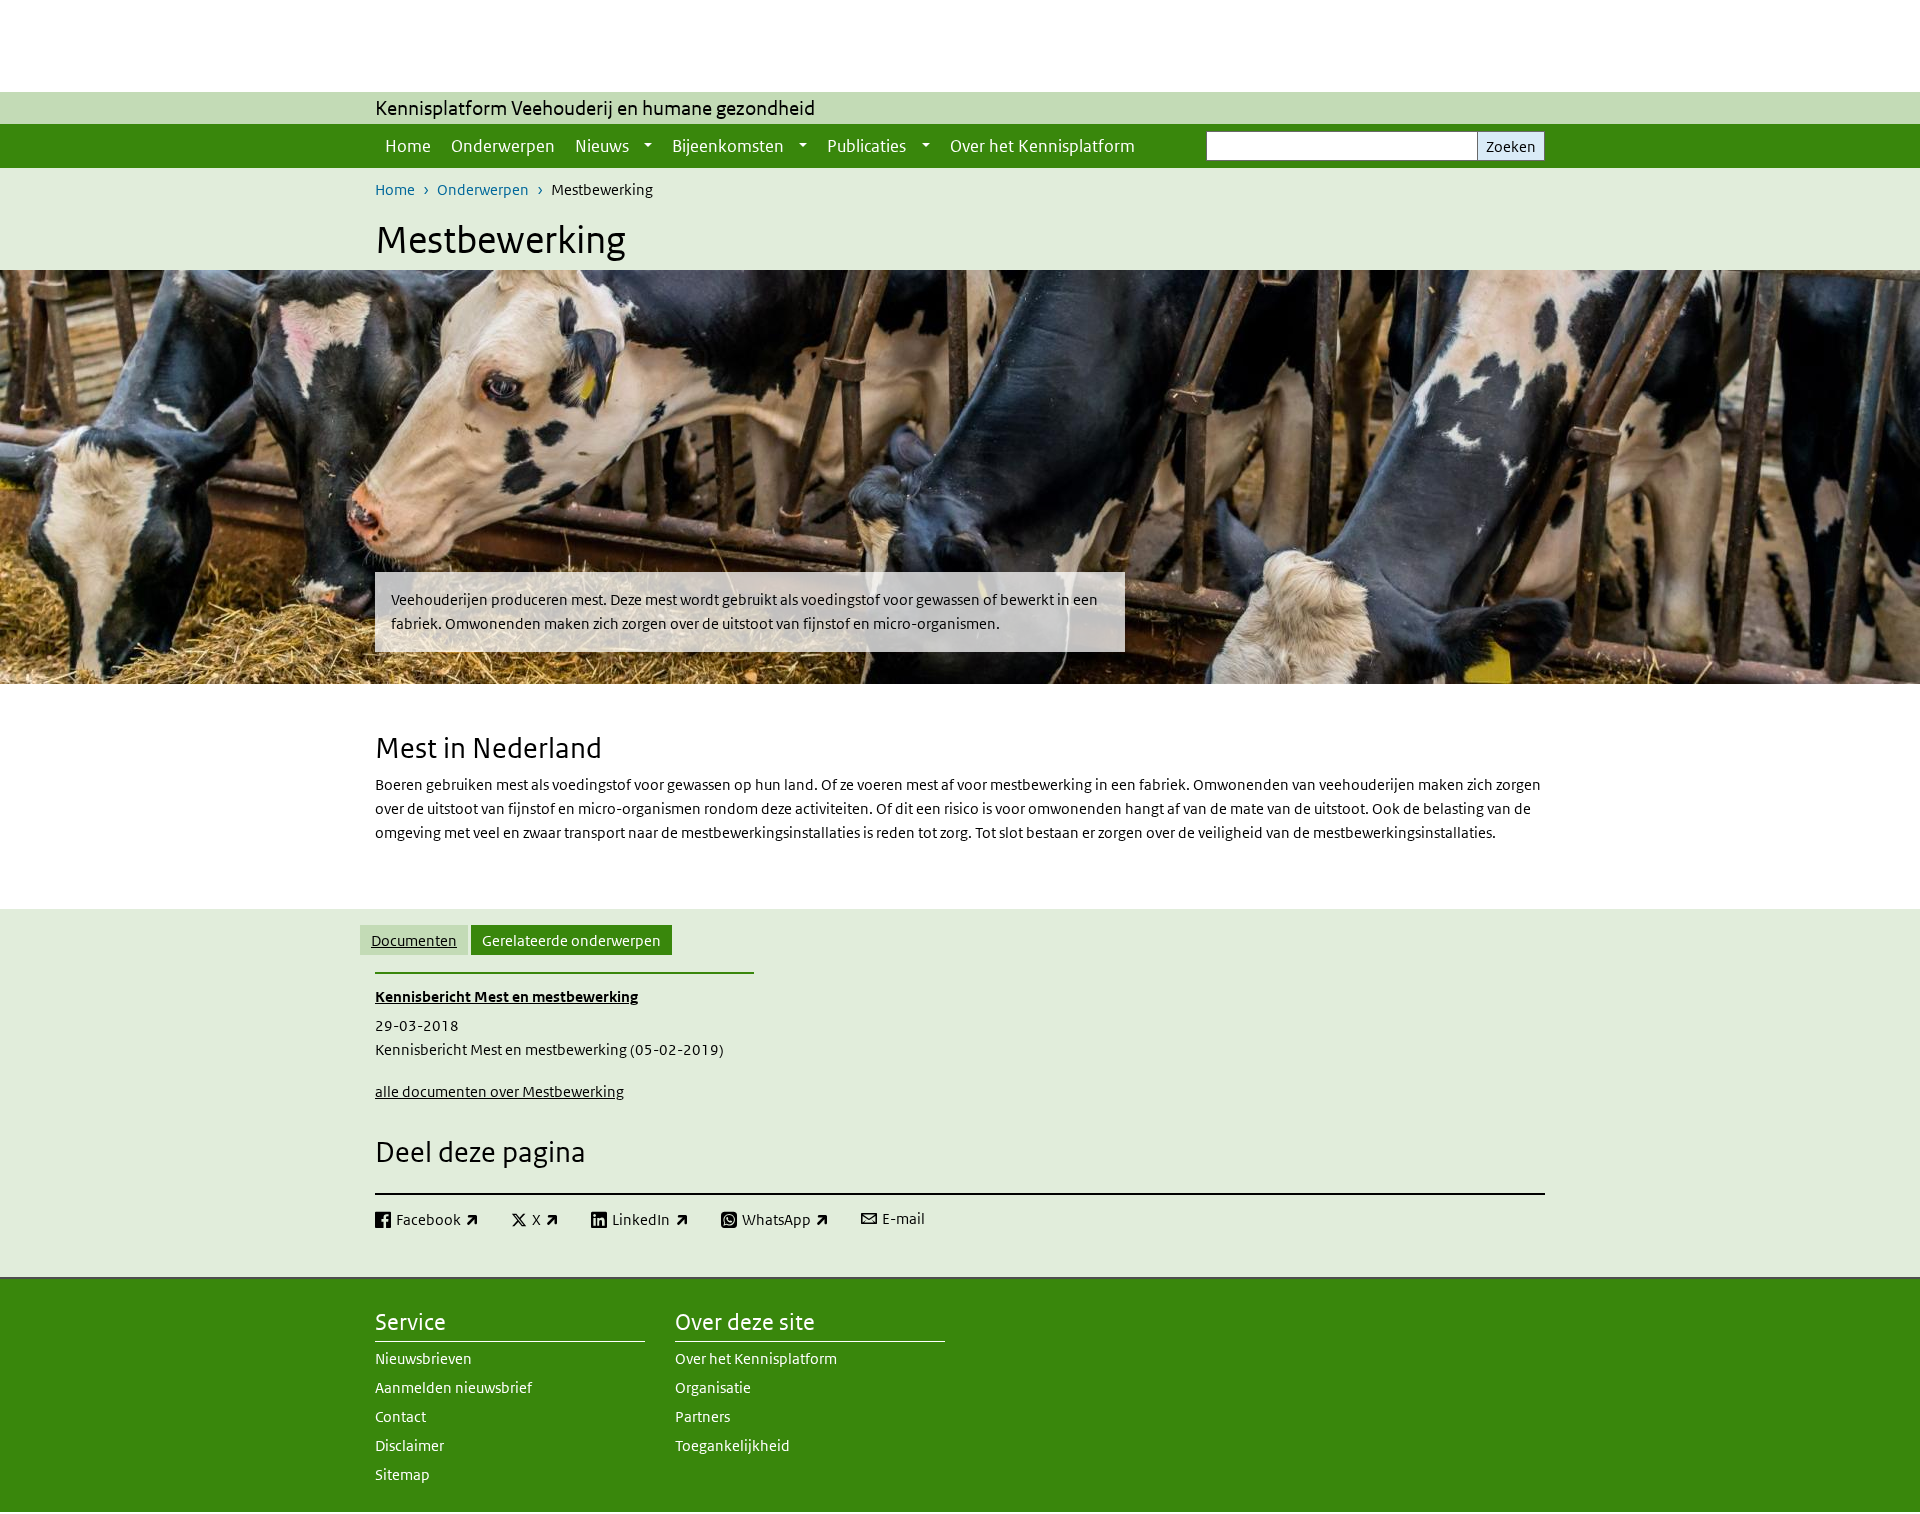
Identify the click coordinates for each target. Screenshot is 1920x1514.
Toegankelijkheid (732, 1445)
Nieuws (602, 146)
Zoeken (1511, 146)
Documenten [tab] (414, 940)
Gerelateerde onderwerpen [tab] (571, 940)
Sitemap (402, 1474)
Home (408, 146)
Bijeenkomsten (728, 146)
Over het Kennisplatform (1042, 146)
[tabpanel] (960, 1037)
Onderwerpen (503, 146)
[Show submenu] (648, 146)
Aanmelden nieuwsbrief (453, 1387)
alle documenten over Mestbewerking (499, 1091)
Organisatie (713, 1387)
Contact (400, 1416)
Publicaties (866, 146)
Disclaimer (409, 1445)
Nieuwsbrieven (423, 1358)
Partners (702, 1416)
